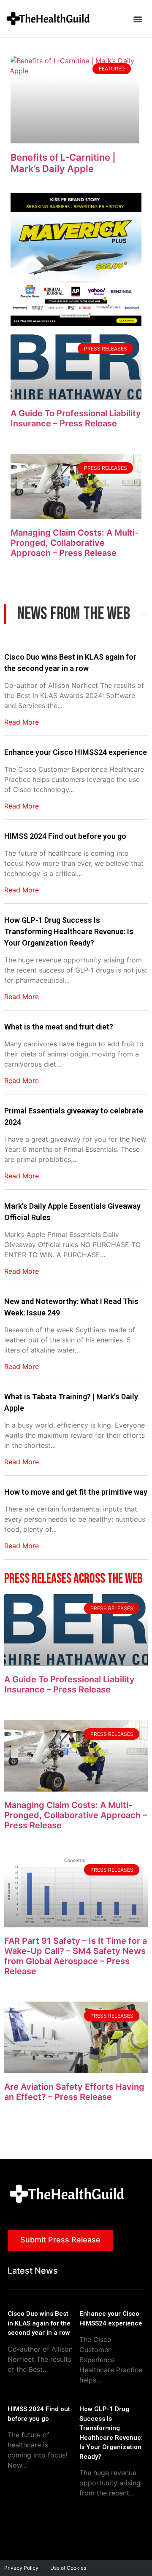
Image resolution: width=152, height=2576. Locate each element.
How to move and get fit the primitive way (76, 1492)
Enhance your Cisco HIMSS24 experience (76, 752)
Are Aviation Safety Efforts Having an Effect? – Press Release (74, 2092)
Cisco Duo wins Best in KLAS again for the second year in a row (70, 663)
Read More (22, 722)
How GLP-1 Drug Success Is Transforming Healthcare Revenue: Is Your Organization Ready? (69, 931)
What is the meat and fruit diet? (59, 1027)
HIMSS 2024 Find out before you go (65, 836)
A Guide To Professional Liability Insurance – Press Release (76, 418)
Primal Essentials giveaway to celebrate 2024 (74, 1116)
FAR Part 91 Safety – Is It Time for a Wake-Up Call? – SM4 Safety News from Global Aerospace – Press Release (76, 1956)
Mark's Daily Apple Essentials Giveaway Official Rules (72, 1212)
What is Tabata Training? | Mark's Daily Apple (71, 1402)
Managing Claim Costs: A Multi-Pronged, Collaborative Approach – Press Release (75, 543)
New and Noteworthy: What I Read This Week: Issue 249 (71, 1307)
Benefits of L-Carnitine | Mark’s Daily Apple (63, 163)
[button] (137, 19)
